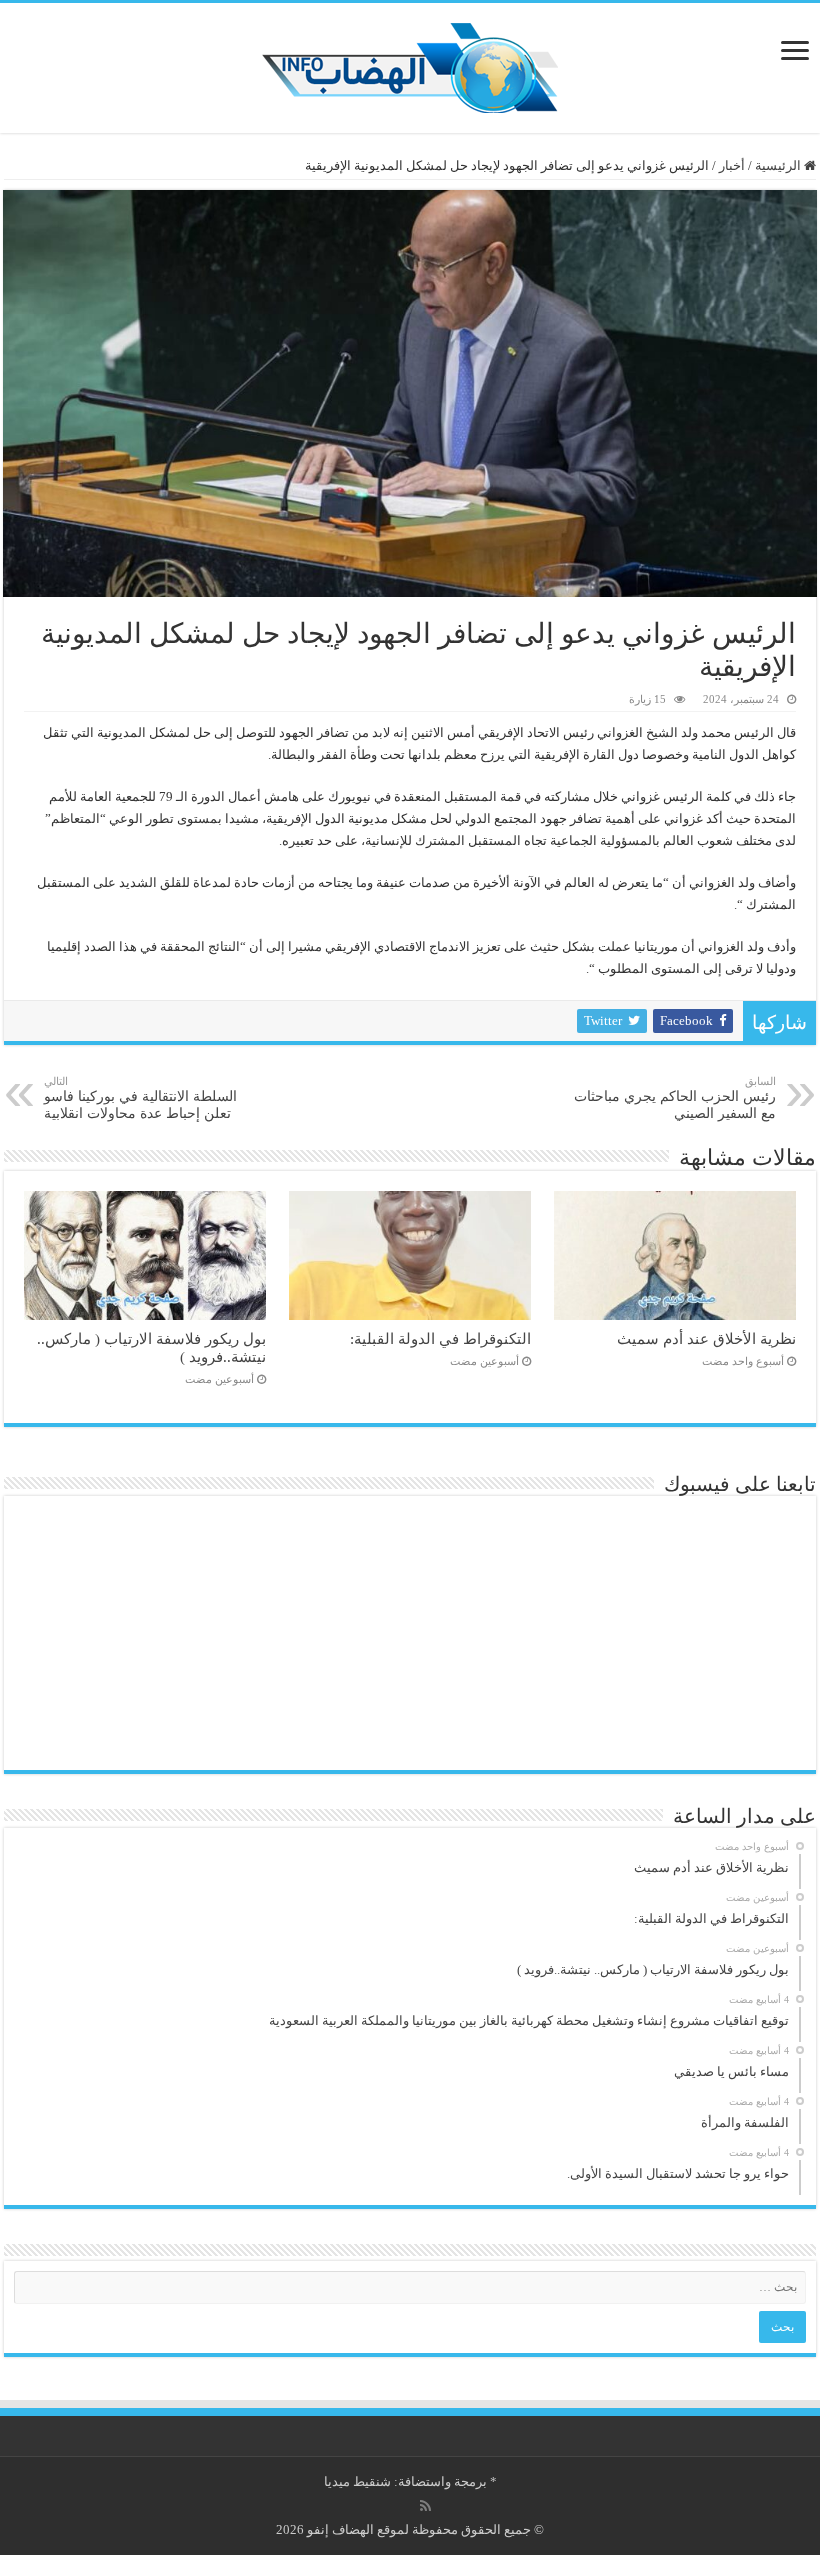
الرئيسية (779, 165)
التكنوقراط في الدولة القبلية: (440, 1338)
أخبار (732, 165)
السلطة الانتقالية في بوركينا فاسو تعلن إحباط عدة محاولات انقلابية (140, 1098)
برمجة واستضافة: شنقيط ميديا (405, 2481)
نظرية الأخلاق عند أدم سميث (706, 1338)
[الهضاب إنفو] (410, 63)
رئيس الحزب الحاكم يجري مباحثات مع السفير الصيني (675, 1098)
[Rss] (425, 2506)
